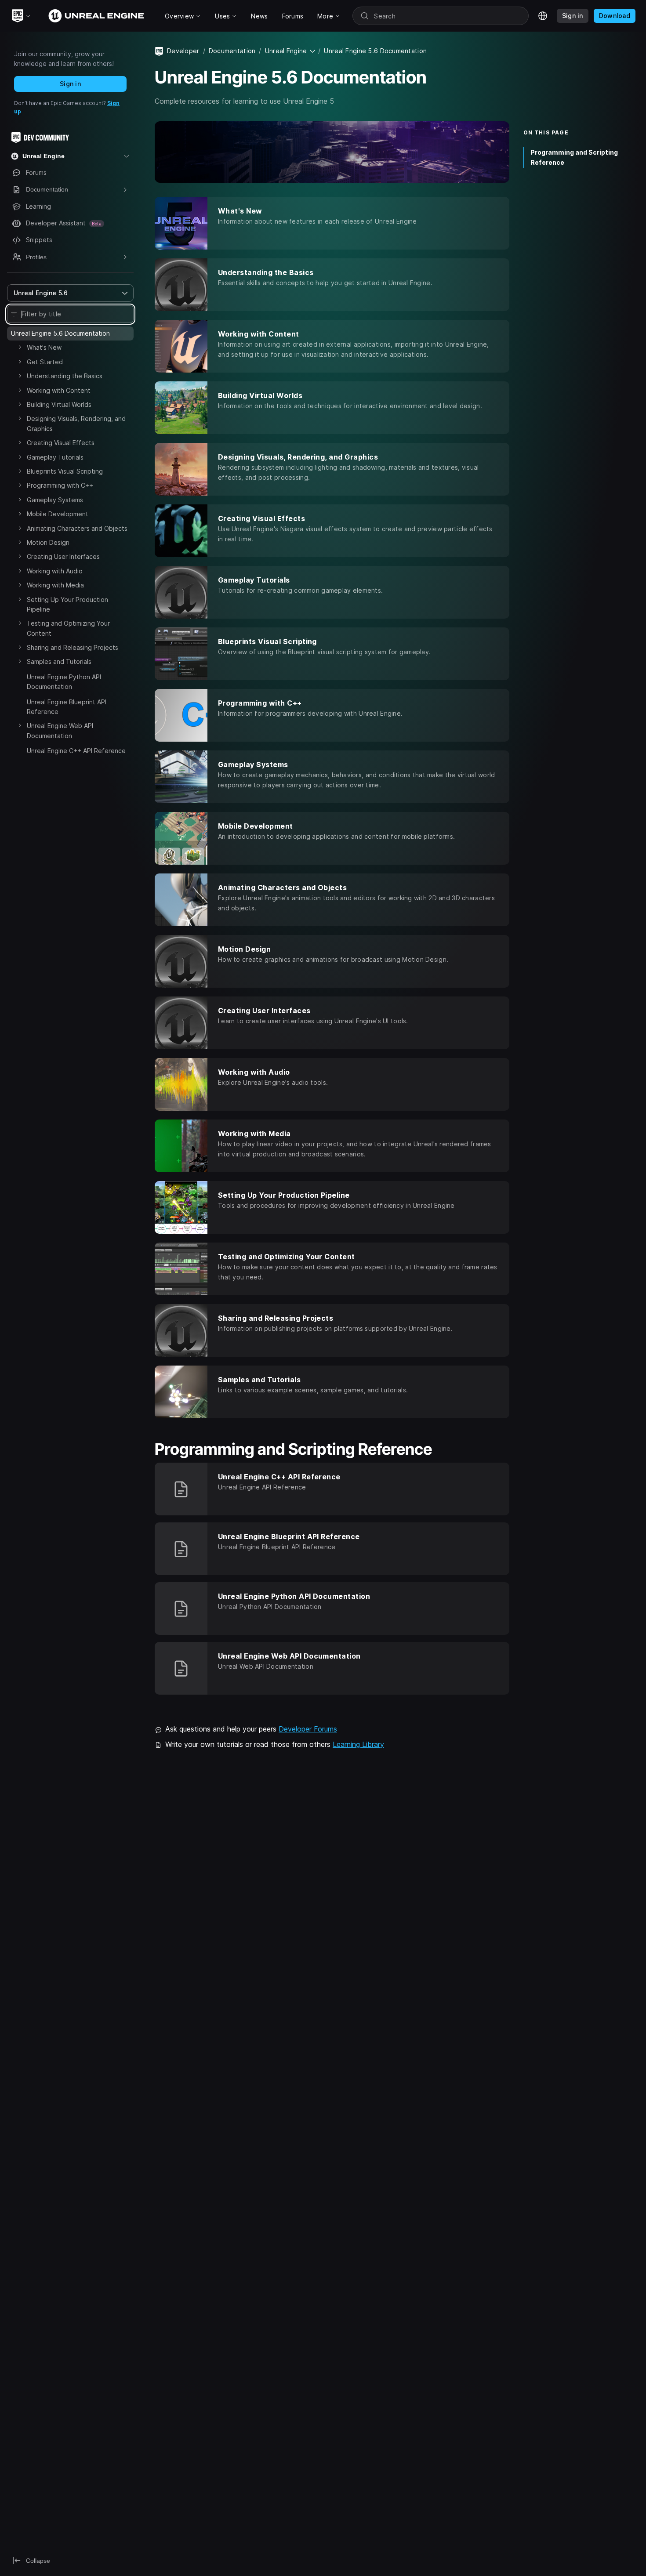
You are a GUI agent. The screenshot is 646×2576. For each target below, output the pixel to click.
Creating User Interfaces (63, 556)
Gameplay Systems (55, 500)
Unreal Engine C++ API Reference (76, 751)
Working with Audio (55, 571)
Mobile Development (58, 514)
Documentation (232, 51)
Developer (183, 51)
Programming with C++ (60, 485)
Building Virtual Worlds (59, 404)
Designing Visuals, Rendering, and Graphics (76, 423)
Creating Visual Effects (61, 443)
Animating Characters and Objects (77, 528)
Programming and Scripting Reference (574, 157)
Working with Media (55, 585)
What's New (44, 347)
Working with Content (59, 390)
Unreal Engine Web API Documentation (60, 730)
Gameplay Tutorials (55, 457)
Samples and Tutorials (59, 661)
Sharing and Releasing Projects (73, 647)
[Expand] (20, 347)
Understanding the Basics (65, 376)
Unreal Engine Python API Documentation (64, 682)
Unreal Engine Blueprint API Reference (67, 707)
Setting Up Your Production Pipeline (67, 604)
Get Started (45, 362)
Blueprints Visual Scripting (65, 471)
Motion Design (48, 542)
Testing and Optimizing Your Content (68, 628)
